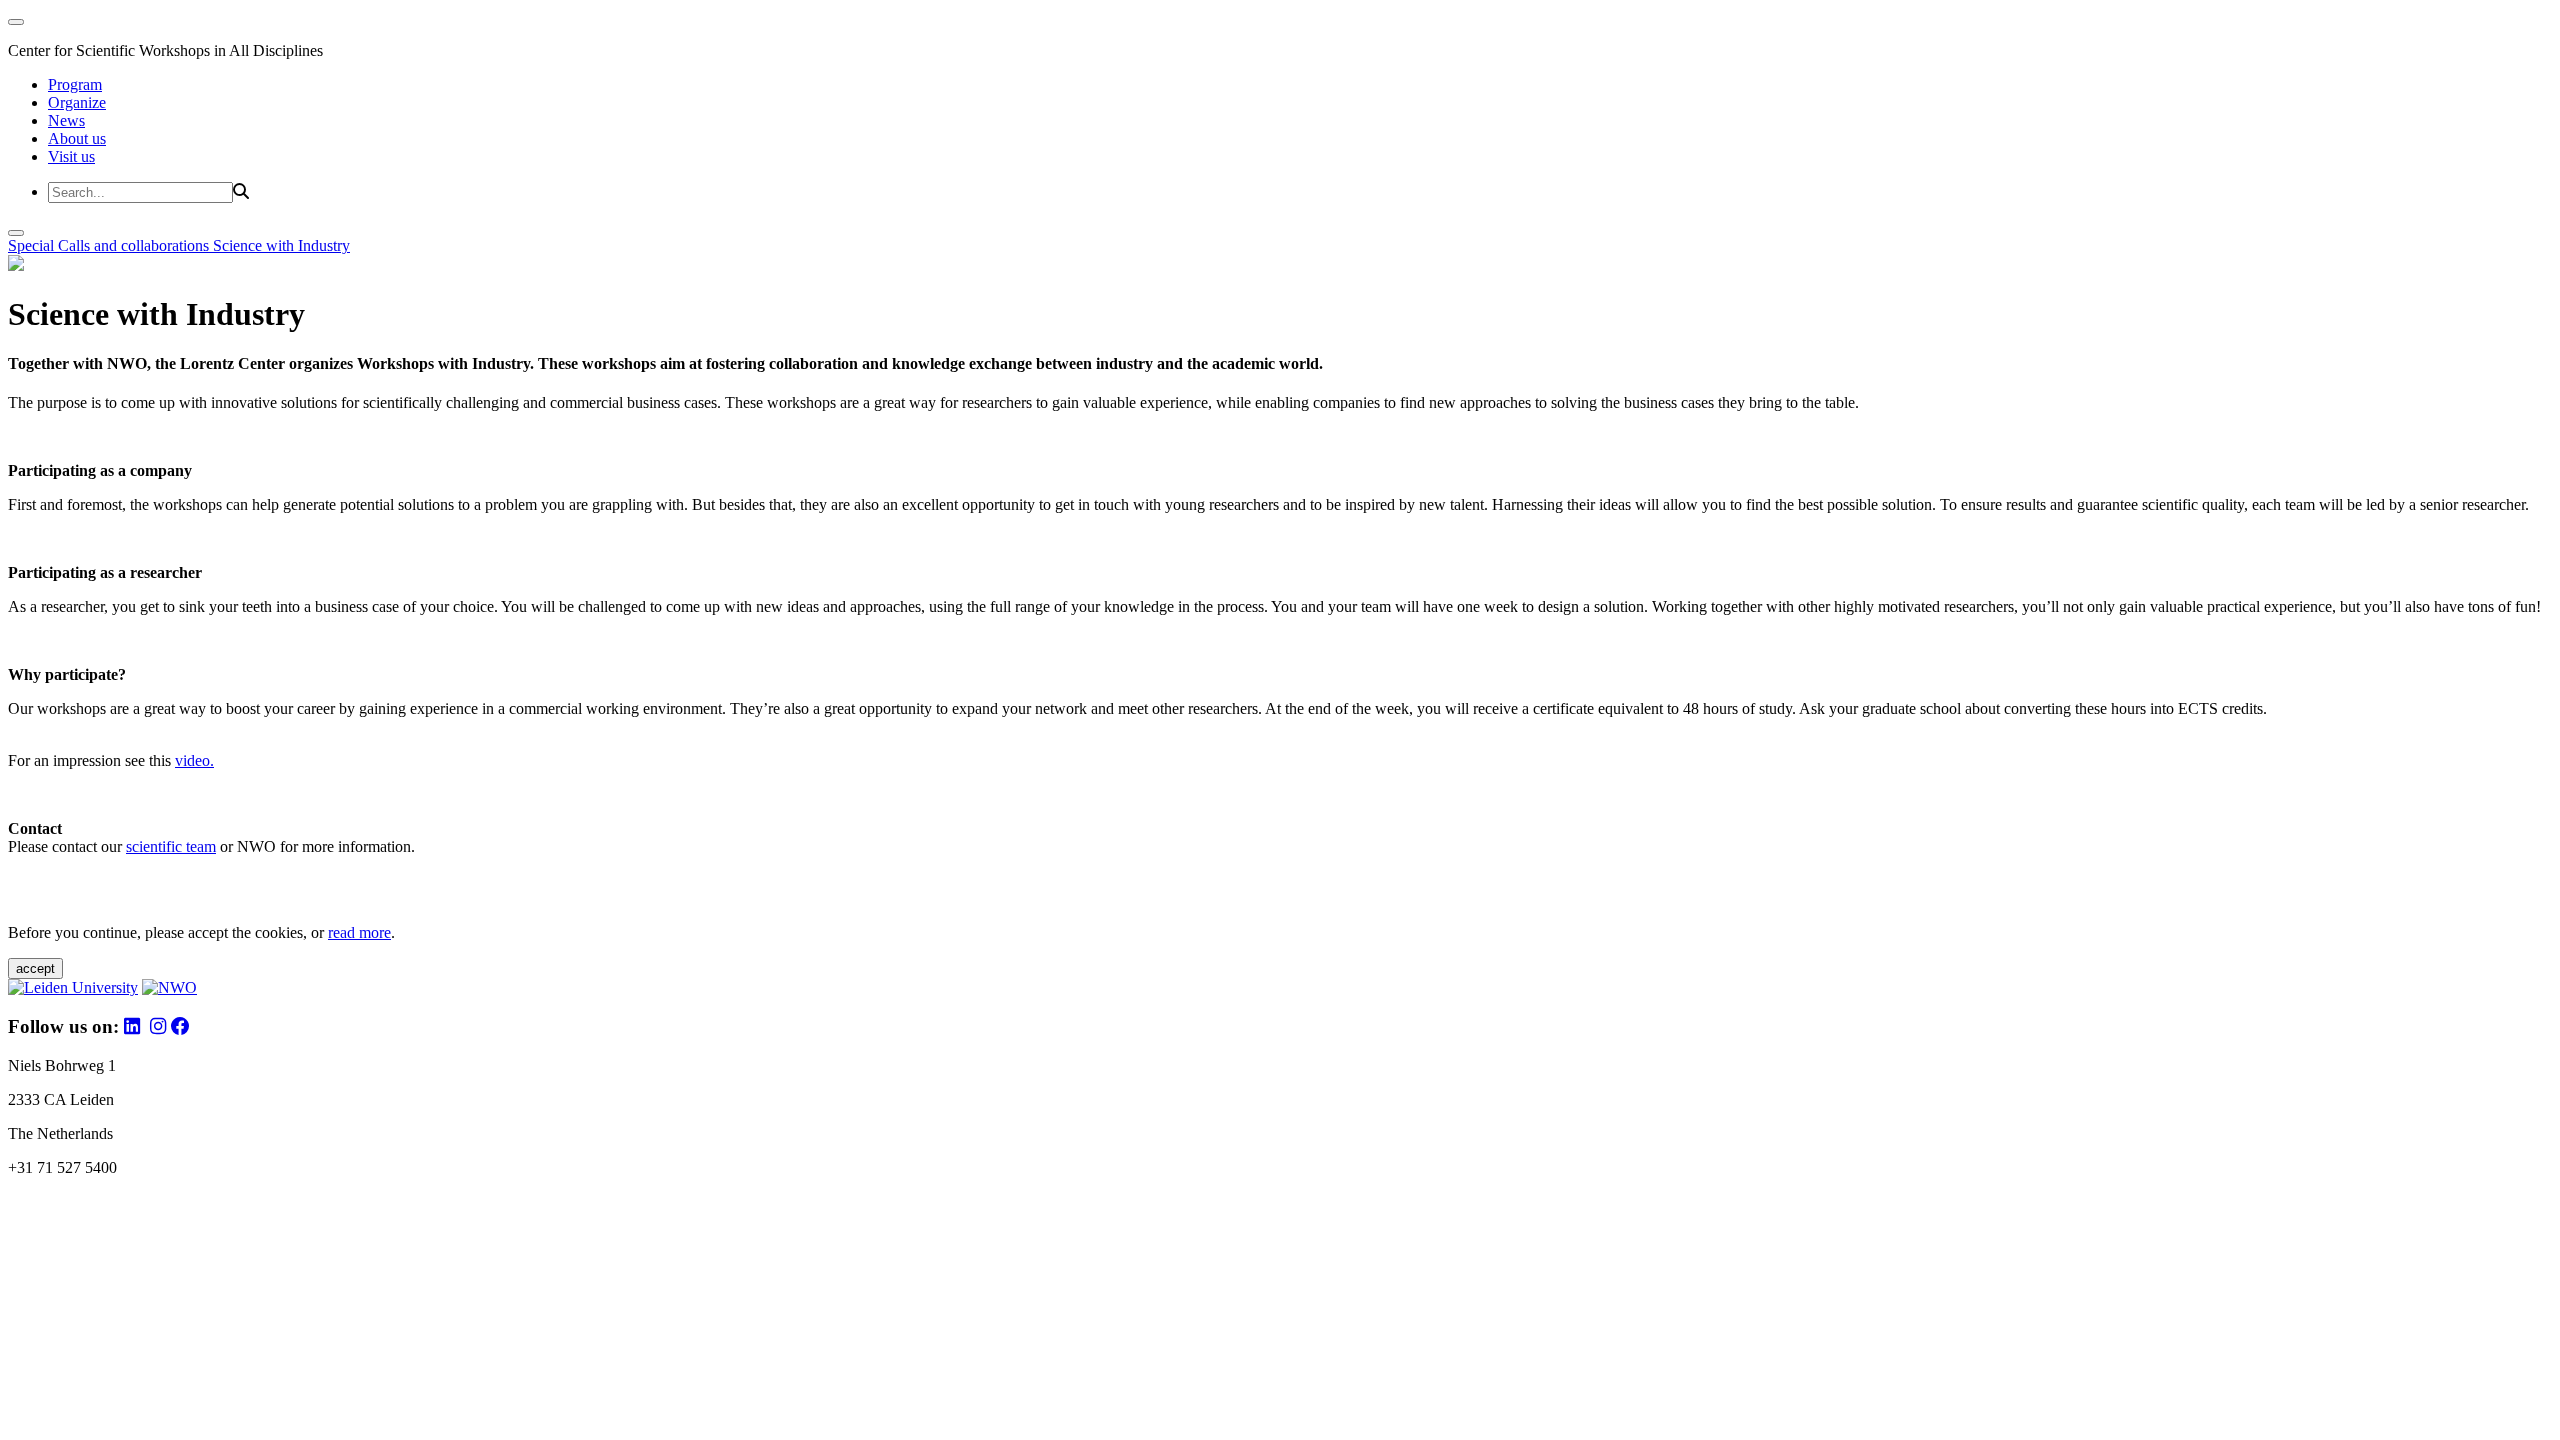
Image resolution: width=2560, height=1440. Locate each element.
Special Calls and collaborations (110, 245)
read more (359, 932)
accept (35, 968)
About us (77, 138)
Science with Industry (281, 245)
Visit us (71, 156)
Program (75, 84)
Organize (77, 102)
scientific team (171, 846)
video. (194, 760)
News (66, 120)
